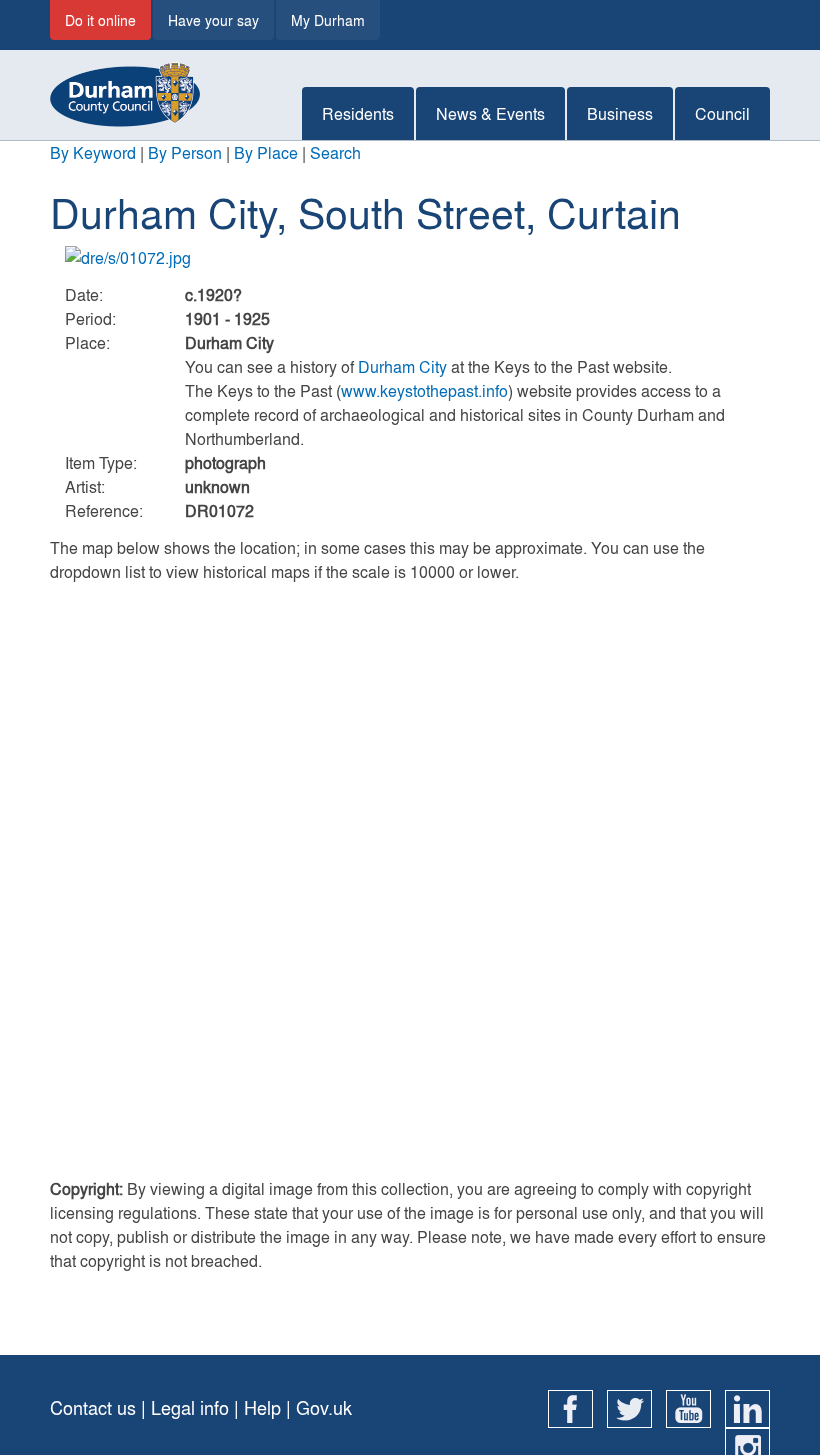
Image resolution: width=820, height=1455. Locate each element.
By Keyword (93, 152)
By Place (266, 152)
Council (722, 113)
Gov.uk (324, 1407)
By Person (185, 152)
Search (335, 152)
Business (620, 113)
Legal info (190, 1407)
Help (262, 1407)
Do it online (100, 20)
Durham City (402, 366)
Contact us (93, 1407)
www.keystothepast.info (424, 390)
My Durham (328, 20)
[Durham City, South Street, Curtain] (410, 258)
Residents (358, 113)
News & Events (490, 113)
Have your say (213, 20)
